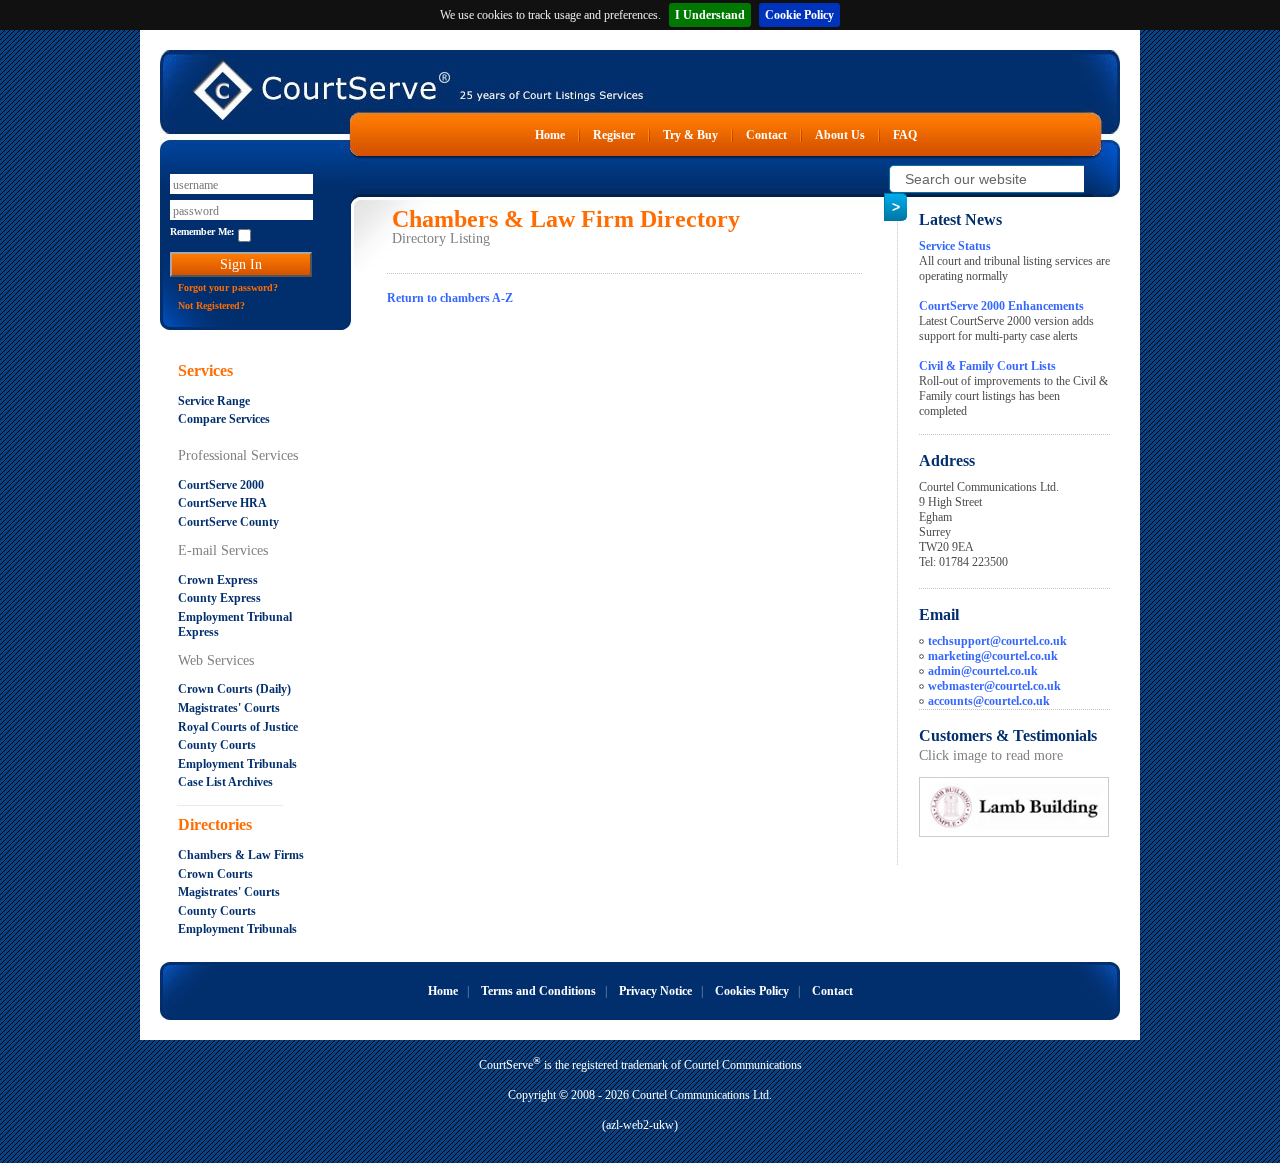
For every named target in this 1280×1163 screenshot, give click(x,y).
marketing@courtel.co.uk (993, 656)
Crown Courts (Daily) (234, 689)
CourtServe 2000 (221, 485)
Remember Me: (202, 231)
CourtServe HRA (222, 503)
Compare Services (224, 419)
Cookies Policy (752, 991)
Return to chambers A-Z (450, 298)
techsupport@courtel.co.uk (997, 641)
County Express (219, 598)
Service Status (955, 246)
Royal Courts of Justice (238, 727)
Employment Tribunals (237, 764)
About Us (840, 135)
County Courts (217, 745)
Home (550, 135)
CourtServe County (228, 522)
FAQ (905, 135)
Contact (766, 135)
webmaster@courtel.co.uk (994, 686)
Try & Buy (690, 135)
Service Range (214, 401)
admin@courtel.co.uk (983, 671)
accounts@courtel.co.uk (989, 701)
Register (614, 135)
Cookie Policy (799, 15)
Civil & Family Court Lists (987, 366)
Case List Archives (225, 782)
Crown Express (218, 580)
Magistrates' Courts (229, 708)
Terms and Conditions (538, 991)
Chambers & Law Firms (241, 855)
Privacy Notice (655, 991)
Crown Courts (215, 874)
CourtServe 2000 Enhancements (1001, 306)
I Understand (710, 15)
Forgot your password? (228, 287)
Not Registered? (211, 305)
